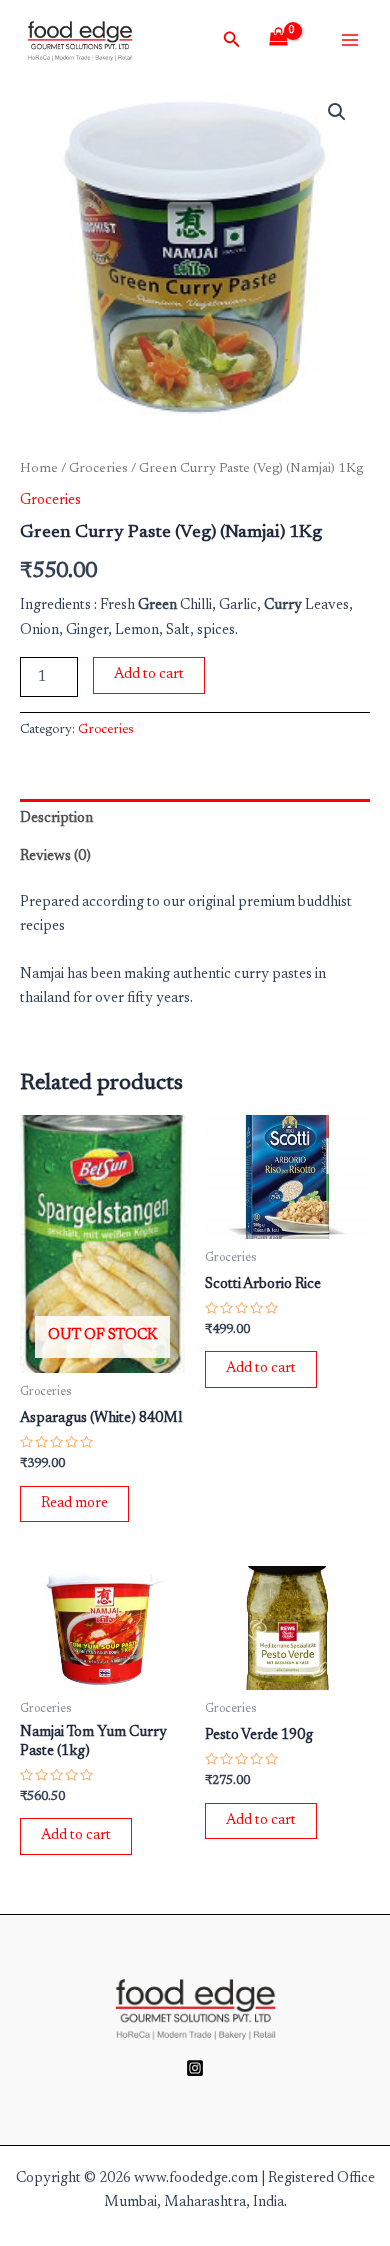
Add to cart (149, 674)
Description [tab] (56, 818)
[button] (337, 112)
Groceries (98, 469)
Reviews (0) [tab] (55, 856)
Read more (74, 1503)
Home (39, 469)
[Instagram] (195, 2068)
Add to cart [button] (261, 1368)
